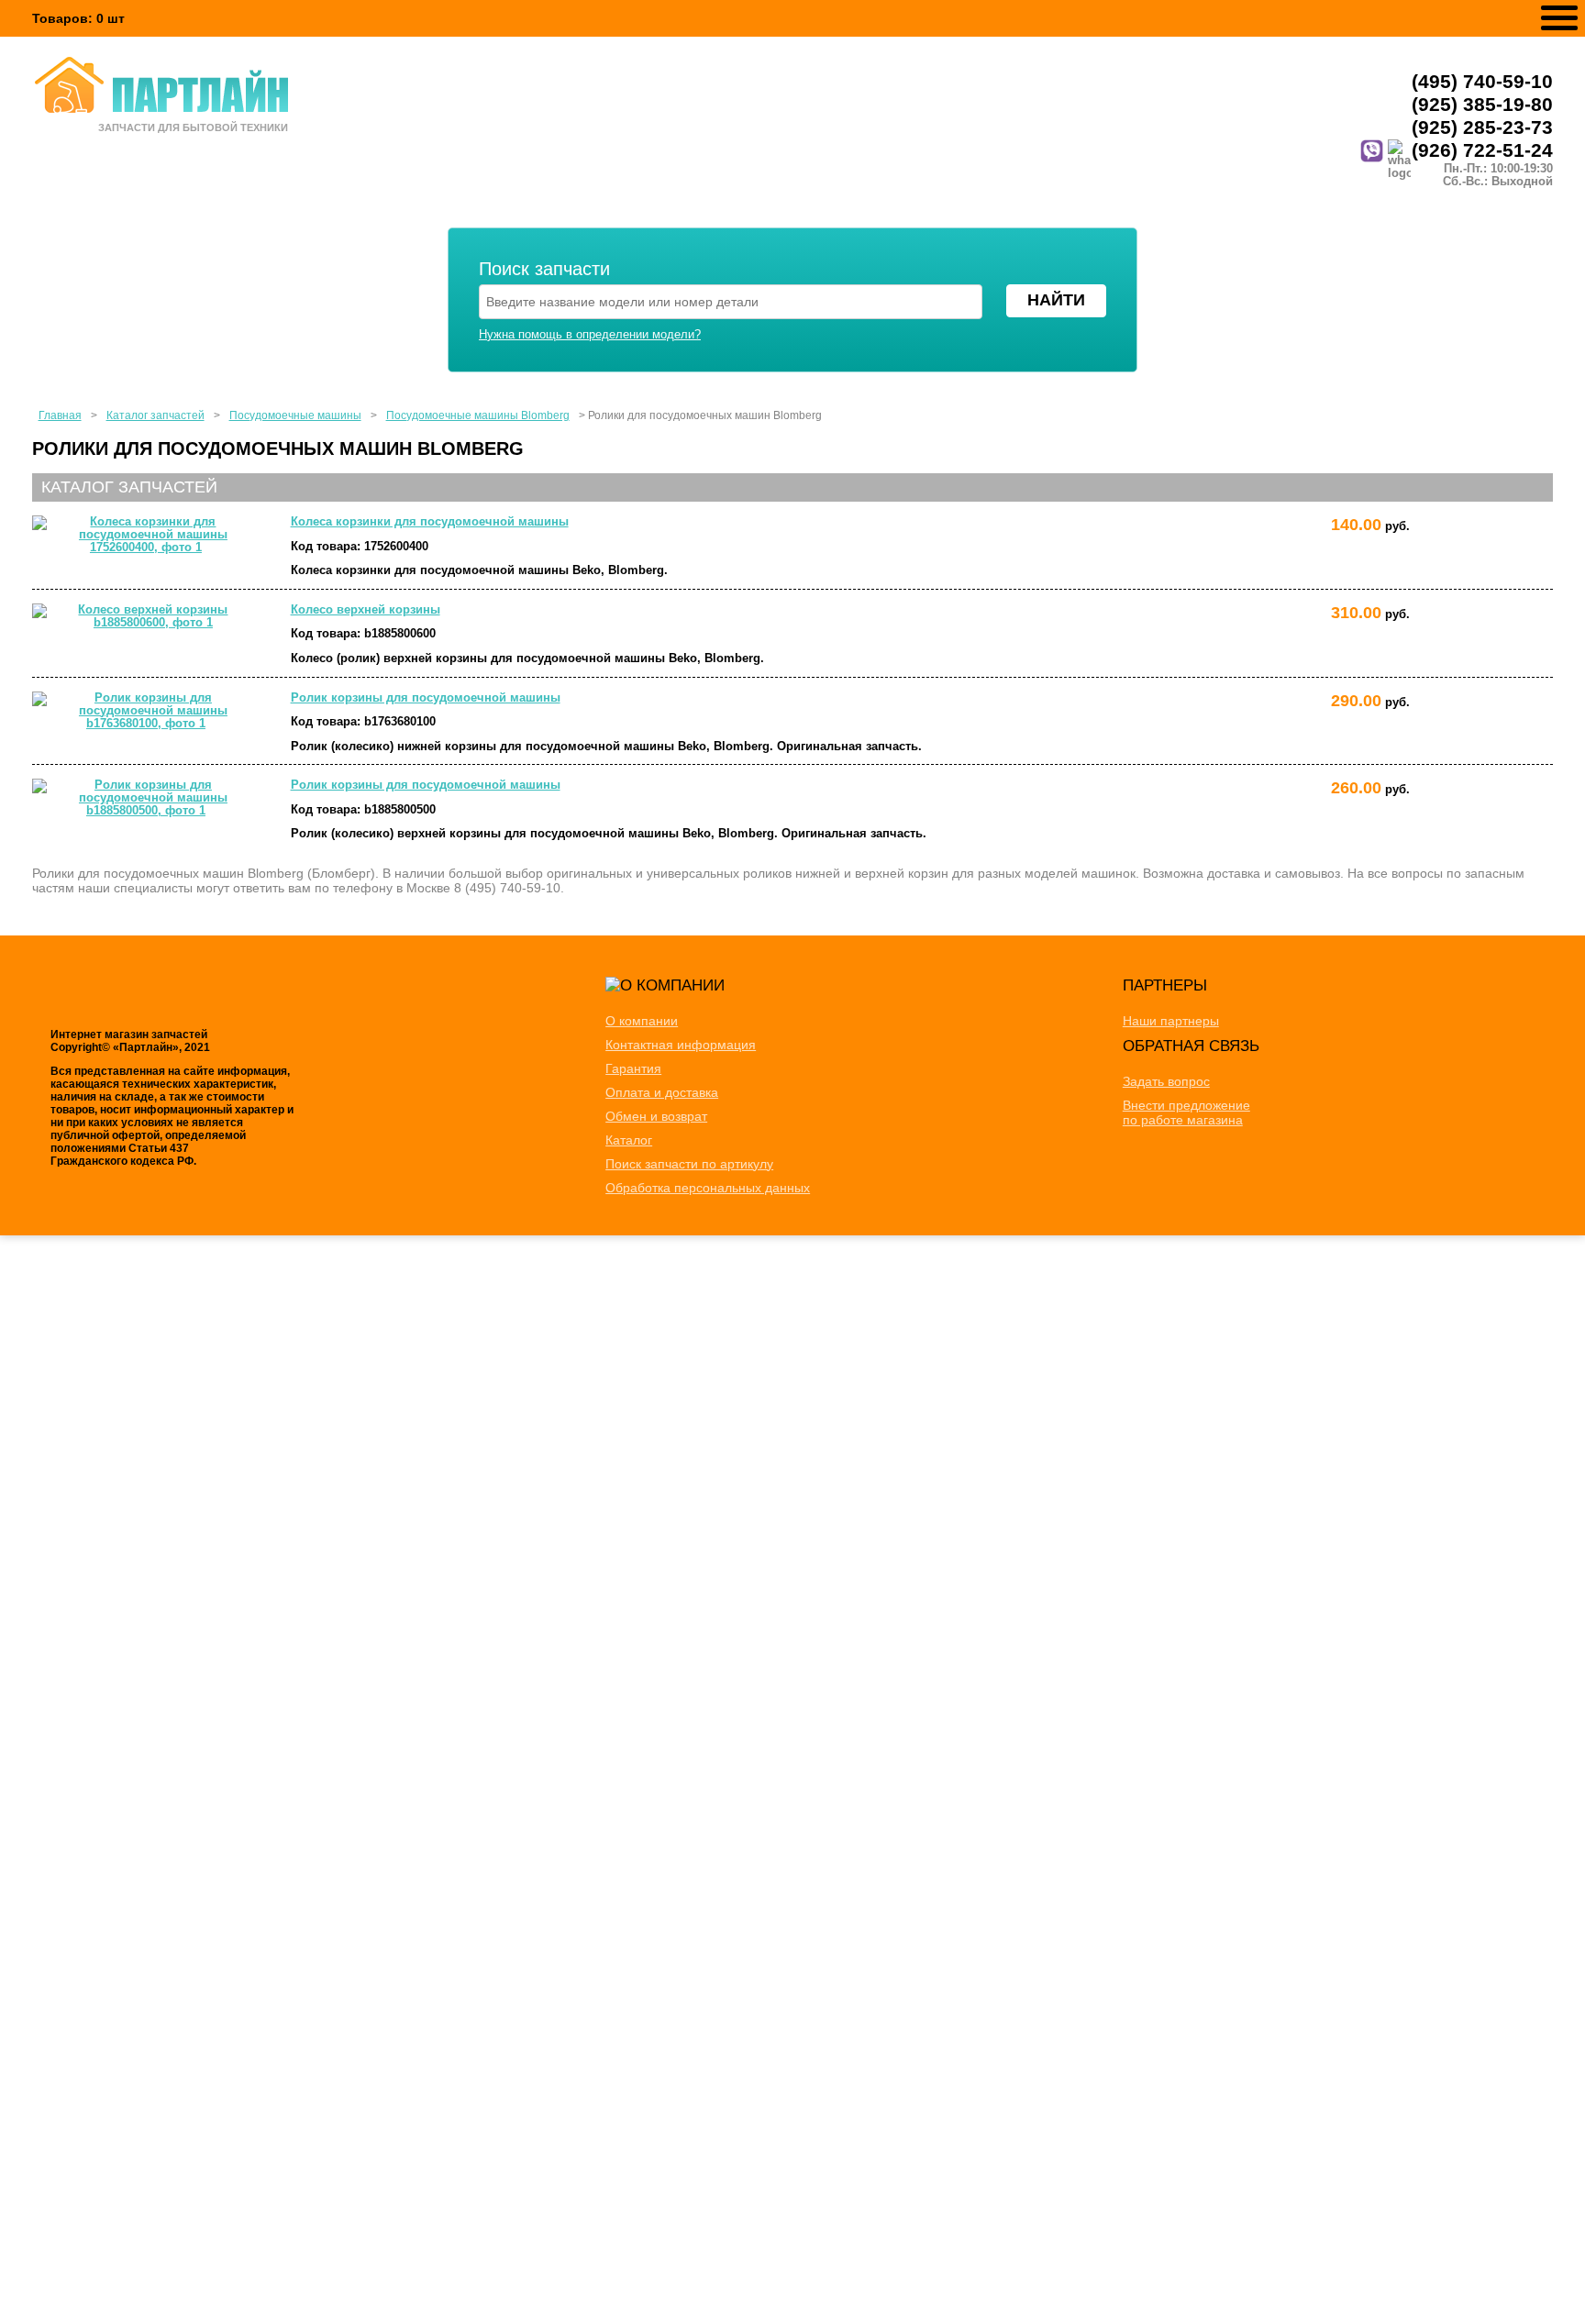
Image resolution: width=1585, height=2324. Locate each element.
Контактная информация (681, 1045)
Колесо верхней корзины (366, 610)
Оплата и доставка (662, 1092)
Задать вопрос (1166, 1081)
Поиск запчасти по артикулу (689, 1164)
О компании (642, 1021)
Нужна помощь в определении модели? (590, 335)
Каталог (629, 1140)
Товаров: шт (78, 18)
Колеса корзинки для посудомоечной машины (430, 522)
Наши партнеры (1171, 1021)
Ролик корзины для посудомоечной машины (426, 698)
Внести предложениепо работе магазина (1186, 1112)
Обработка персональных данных (708, 1188)
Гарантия (633, 1068)
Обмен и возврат (656, 1116)
